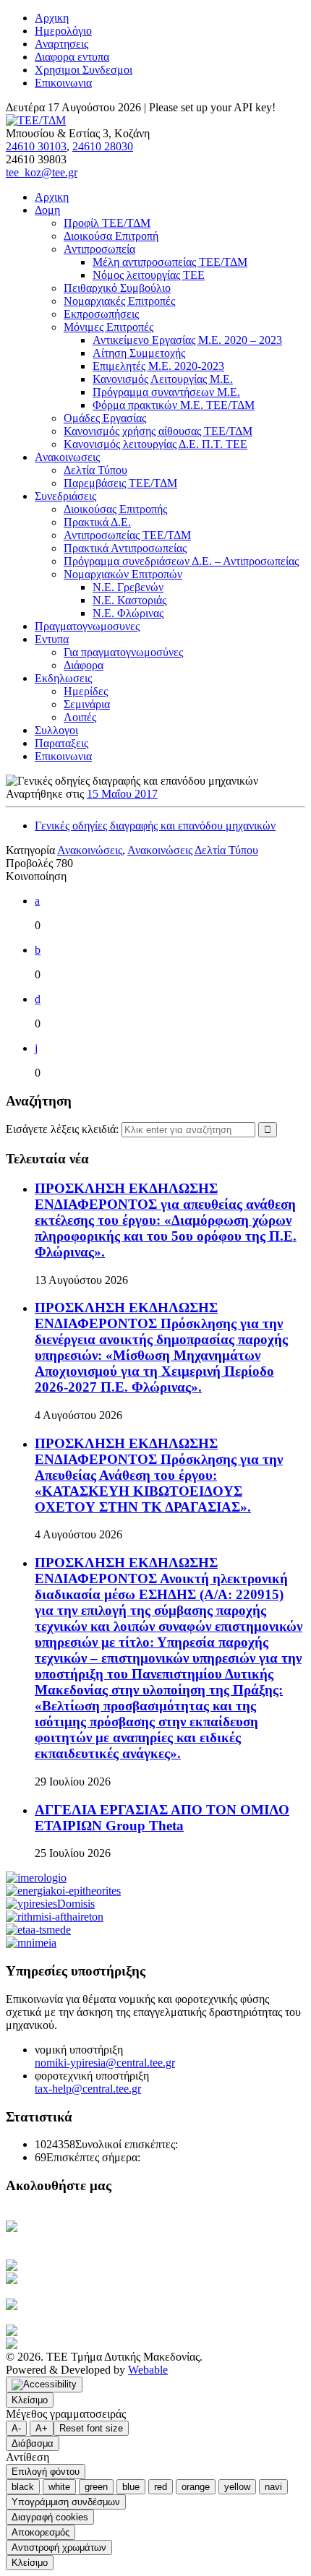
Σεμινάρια (87, 704)
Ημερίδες (86, 691)
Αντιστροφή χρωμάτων (59, 2547)
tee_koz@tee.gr (42, 172)
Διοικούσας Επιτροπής (115, 509)
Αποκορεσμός (41, 2532)
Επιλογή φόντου (46, 2472)
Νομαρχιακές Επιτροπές (119, 301)
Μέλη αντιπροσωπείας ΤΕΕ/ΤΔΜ (170, 262)
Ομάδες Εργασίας (105, 418)
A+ (42, 2428)
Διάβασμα (33, 2443)
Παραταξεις (61, 743)
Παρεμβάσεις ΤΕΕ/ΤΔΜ (120, 483)
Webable (148, 2370)
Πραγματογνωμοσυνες (87, 626)
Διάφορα (84, 665)
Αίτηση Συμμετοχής (139, 353)
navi (273, 2487)
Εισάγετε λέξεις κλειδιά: (64, 1129)
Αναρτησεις (61, 44)
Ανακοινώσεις (90, 850)
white (59, 2487)
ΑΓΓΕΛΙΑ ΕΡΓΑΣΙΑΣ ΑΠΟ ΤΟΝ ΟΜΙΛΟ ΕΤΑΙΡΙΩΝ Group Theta (162, 1818)
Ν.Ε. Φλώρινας (128, 613)
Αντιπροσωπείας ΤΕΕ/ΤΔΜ (127, 535)
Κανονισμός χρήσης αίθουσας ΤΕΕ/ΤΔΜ (158, 431)
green (96, 2487)
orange (196, 2487)
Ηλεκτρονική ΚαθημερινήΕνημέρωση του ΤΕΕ (80, 2233)
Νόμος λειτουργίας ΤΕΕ (149, 275)
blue (131, 2487)
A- (16, 2428)
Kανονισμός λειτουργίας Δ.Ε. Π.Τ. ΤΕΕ (155, 444)
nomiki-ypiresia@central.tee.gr (105, 2063)
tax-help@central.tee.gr (88, 2089)
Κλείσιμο (30, 2400)
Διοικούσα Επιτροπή (111, 236)
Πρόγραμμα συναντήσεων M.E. (166, 392)
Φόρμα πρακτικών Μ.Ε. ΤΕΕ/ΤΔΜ (174, 405)
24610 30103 (36, 146)
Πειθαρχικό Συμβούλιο (117, 288)
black (23, 2487)
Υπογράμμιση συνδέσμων (66, 2502)
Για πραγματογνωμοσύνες (123, 652)
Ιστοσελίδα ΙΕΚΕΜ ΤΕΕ (112, 2331)
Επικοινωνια (63, 83)
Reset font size (91, 2428)
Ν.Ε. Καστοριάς (129, 600)
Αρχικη (52, 18)
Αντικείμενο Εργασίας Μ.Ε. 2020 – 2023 (187, 340)
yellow (237, 2487)
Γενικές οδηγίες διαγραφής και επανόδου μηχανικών (155, 826)
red (161, 2487)
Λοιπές (80, 717)
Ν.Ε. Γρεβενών (128, 587)
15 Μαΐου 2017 (122, 794)
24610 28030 (103, 146)
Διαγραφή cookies (50, 2517)
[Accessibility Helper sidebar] (44, 2385)
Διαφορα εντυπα (72, 57)
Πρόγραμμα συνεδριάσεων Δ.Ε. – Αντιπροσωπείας (181, 561)
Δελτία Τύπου (95, 470)
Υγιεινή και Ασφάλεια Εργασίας (111, 2305)
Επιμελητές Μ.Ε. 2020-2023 (158, 366)
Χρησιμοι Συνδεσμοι (84, 70)
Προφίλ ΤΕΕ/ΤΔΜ (107, 223)
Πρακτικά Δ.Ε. (97, 522)
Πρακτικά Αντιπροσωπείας (125, 548)
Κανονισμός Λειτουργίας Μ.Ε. (163, 379)
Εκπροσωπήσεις (101, 314)
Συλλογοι (56, 730)
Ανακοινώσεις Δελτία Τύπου (193, 850)
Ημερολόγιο (63, 31)
